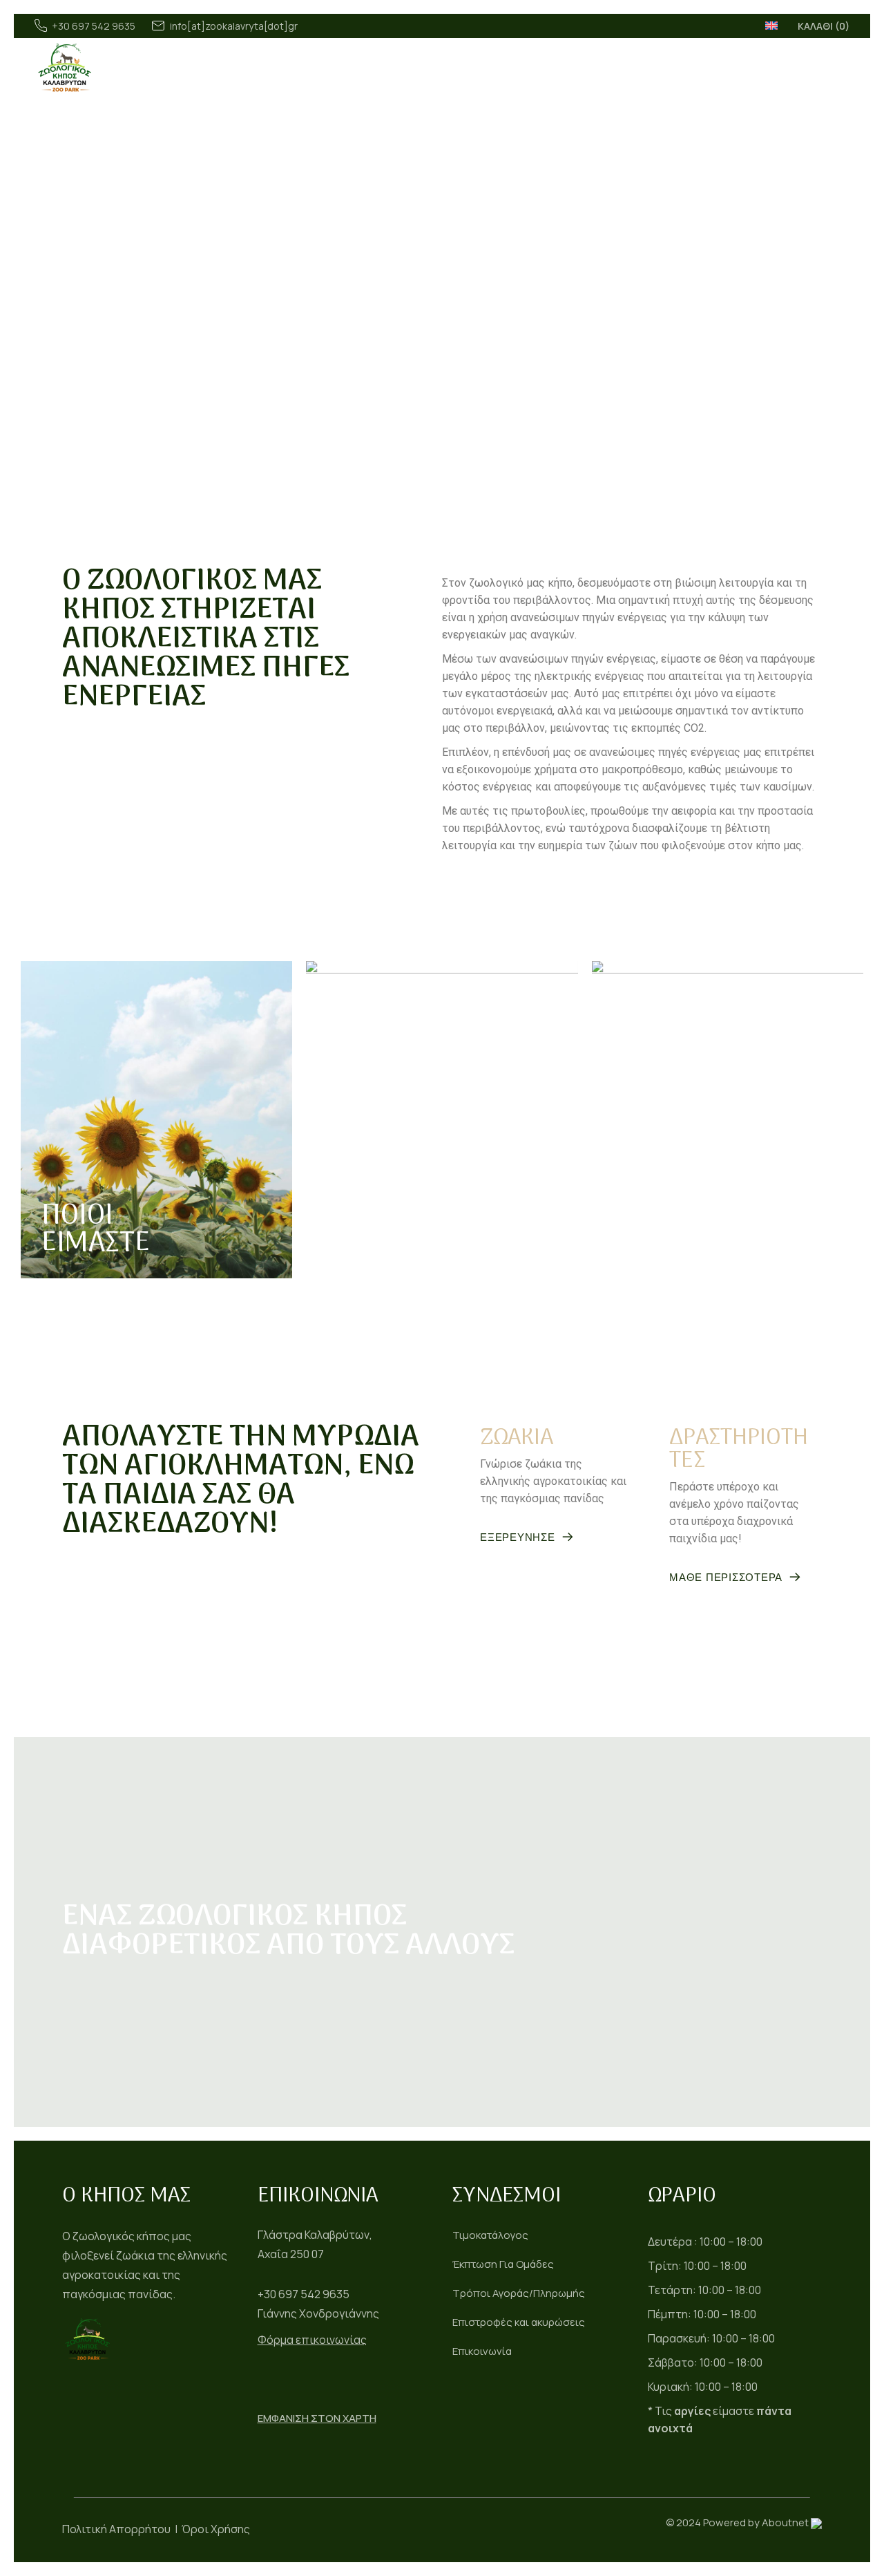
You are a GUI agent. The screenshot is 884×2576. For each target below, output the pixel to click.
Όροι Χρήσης (216, 2529)
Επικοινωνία (482, 2351)
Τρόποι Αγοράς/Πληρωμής (519, 2293)
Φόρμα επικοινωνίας (312, 2340)
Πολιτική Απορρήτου (116, 2529)
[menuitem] (771, 25)
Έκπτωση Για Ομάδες (503, 2264)
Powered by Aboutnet (756, 2522)
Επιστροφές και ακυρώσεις (519, 2322)
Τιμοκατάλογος (490, 2235)
